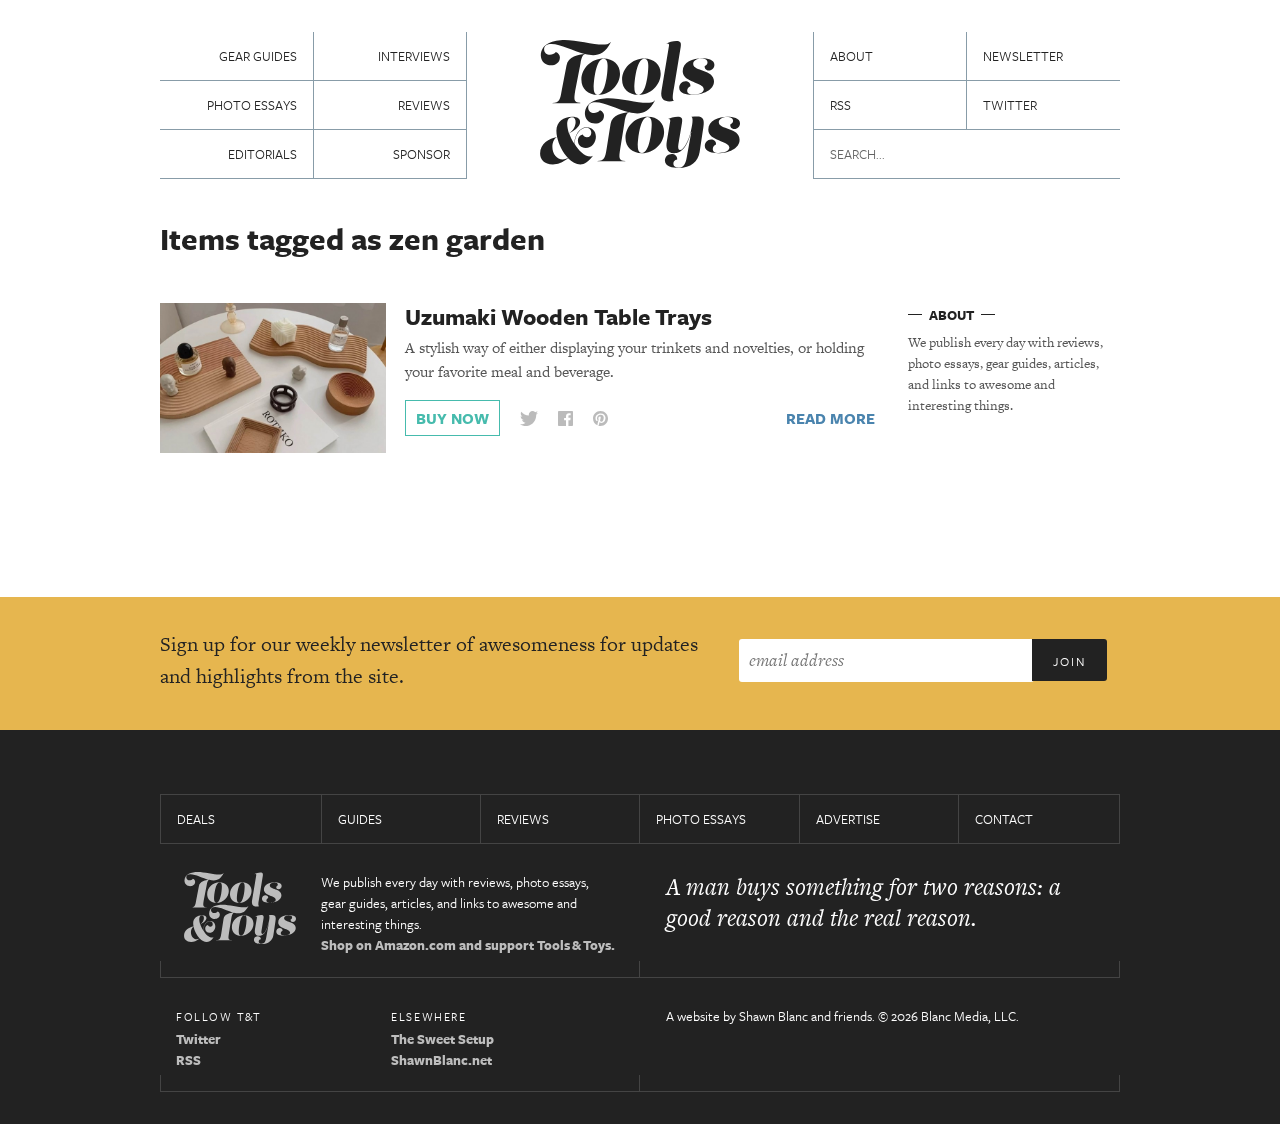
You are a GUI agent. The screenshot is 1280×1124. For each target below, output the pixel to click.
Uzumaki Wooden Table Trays (558, 316)
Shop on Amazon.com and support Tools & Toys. (468, 945)
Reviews (424, 105)
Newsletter (1023, 56)
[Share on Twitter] (529, 418)
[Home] (640, 106)
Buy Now (452, 418)
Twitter (1010, 105)
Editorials (262, 154)
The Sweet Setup (442, 1039)
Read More (830, 418)
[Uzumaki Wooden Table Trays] (273, 377)
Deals (196, 819)
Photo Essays (252, 105)
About (851, 56)
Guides (360, 819)
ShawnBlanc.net (441, 1060)
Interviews (414, 56)
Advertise (848, 819)
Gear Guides (258, 56)
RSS (840, 105)
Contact (1004, 819)
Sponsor (421, 154)
